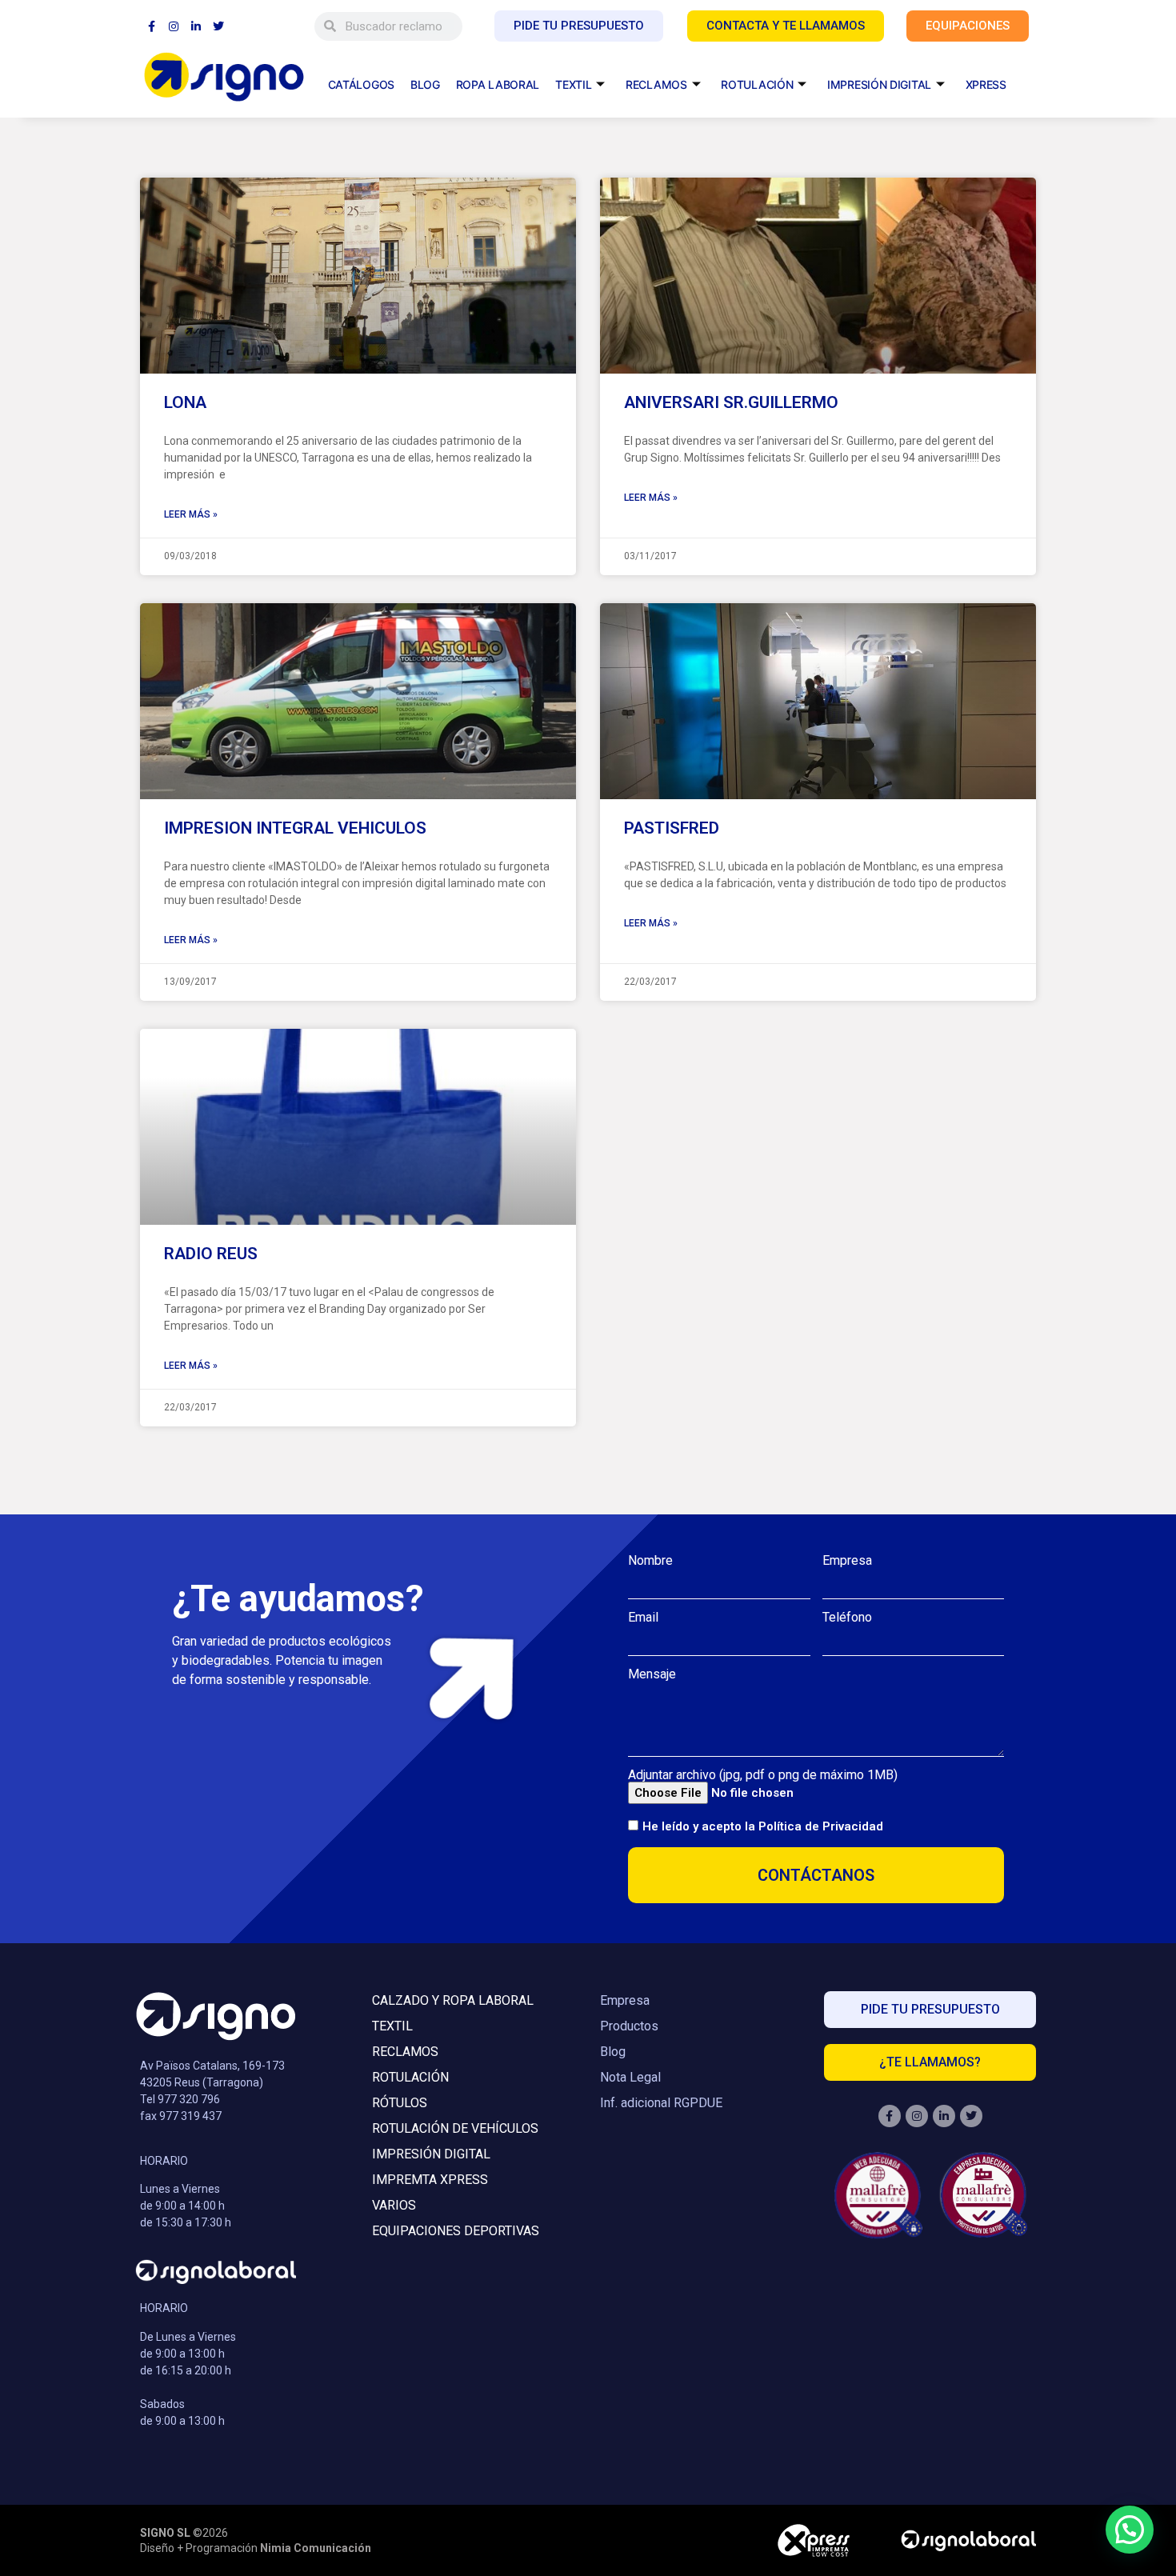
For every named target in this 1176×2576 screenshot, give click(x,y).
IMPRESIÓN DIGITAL (879, 84)
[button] (1130, 2530)
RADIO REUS (211, 1254)
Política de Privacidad (821, 1826)
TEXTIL (573, 84)
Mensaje (652, 1674)
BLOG (425, 84)
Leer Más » (191, 514)
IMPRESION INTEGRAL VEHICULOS (295, 828)
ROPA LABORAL (498, 84)
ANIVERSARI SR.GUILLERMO (731, 402)
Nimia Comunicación (316, 2548)
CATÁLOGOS (361, 84)
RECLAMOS (656, 84)
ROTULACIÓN (757, 84)
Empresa (847, 1561)
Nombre (650, 1561)
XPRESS (986, 84)
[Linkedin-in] (196, 26)
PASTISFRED (672, 828)
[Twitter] (218, 26)
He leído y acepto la (763, 1826)
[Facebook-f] (151, 26)
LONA (185, 402)
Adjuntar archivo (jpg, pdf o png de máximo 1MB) (763, 1775)
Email (643, 1618)
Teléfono (847, 1618)
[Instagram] (174, 26)
